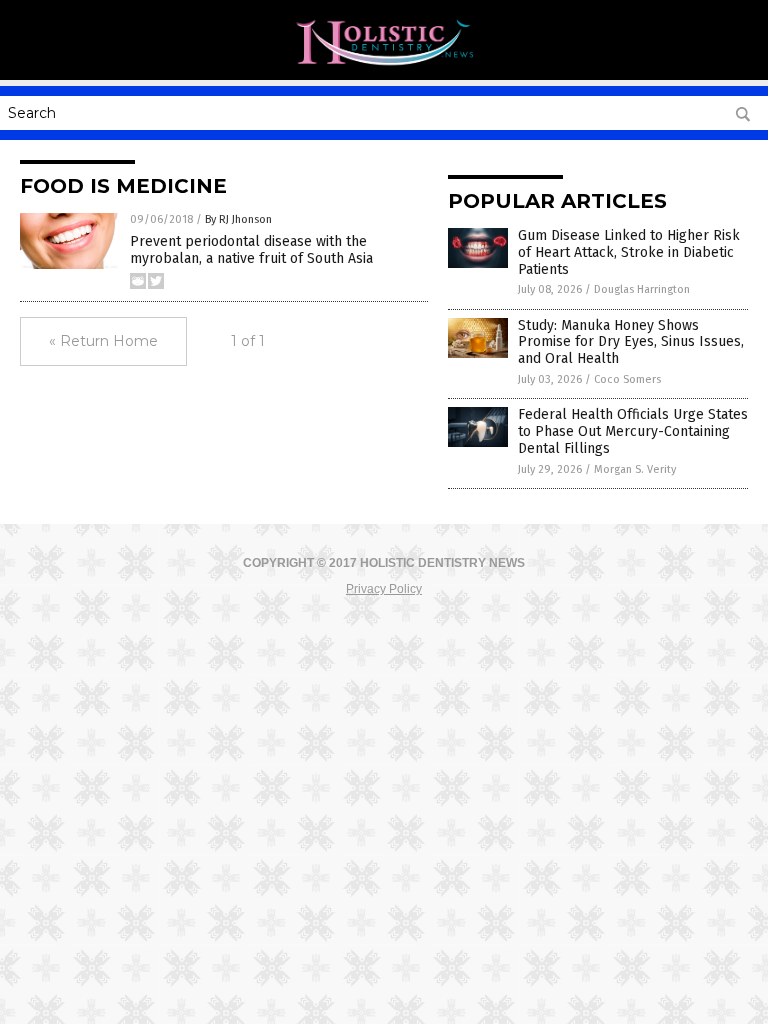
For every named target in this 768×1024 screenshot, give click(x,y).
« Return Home (103, 341)
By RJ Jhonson (238, 219)
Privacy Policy (384, 589)
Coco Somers (627, 379)
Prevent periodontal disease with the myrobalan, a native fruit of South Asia (251, 250)
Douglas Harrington (642, 289)
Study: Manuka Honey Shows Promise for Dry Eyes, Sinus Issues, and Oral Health (631, 342)
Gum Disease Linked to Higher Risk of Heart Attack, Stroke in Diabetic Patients (629, 252)
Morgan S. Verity (635, 469)
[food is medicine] (384, 66)
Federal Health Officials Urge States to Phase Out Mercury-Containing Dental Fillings (633, 431)
